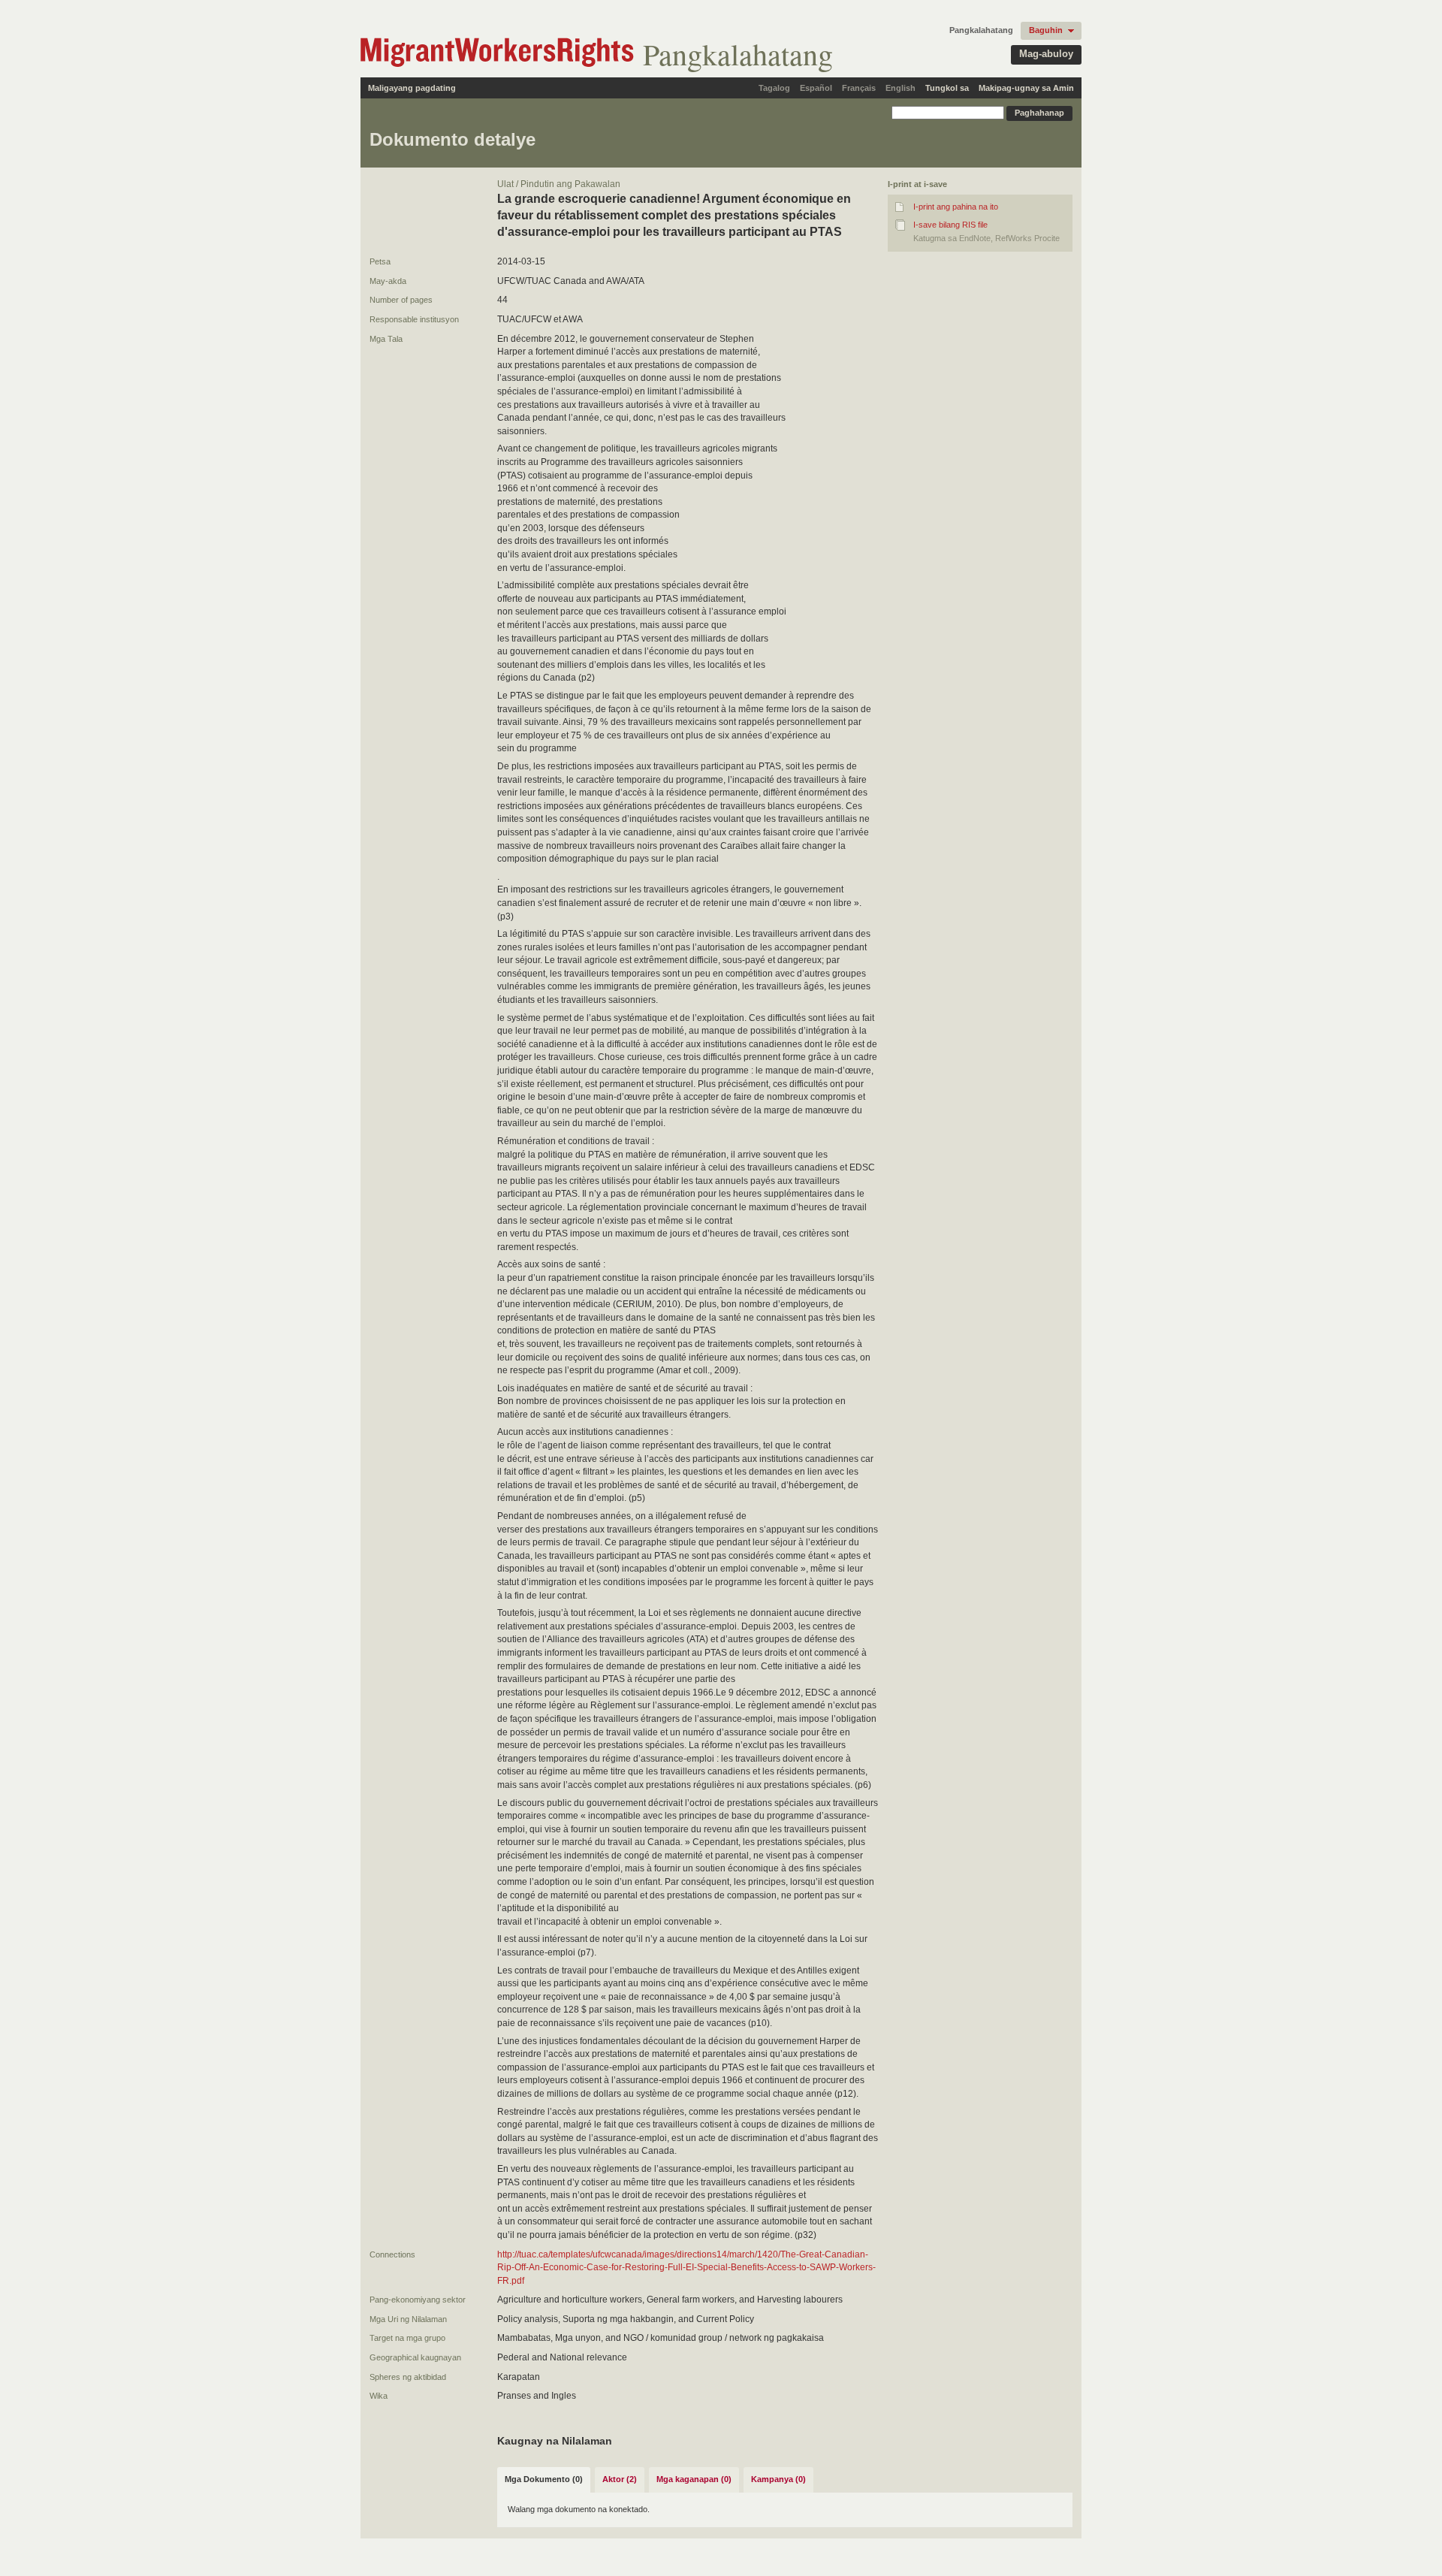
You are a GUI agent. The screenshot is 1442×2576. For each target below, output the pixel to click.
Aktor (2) (620, 2479)
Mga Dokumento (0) (544, 2479)
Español (816, 88)
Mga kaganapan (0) (694, 2479)
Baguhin (1046, 30)
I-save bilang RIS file (950, 225)
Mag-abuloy (1046, 54)
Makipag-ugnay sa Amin (1026, 88)
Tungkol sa (947, 88)
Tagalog (774, 88)
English (900, 88)
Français (859, 88)
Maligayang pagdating (412, 88)
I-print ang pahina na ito (956, 207)
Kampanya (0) (778, 2479)
